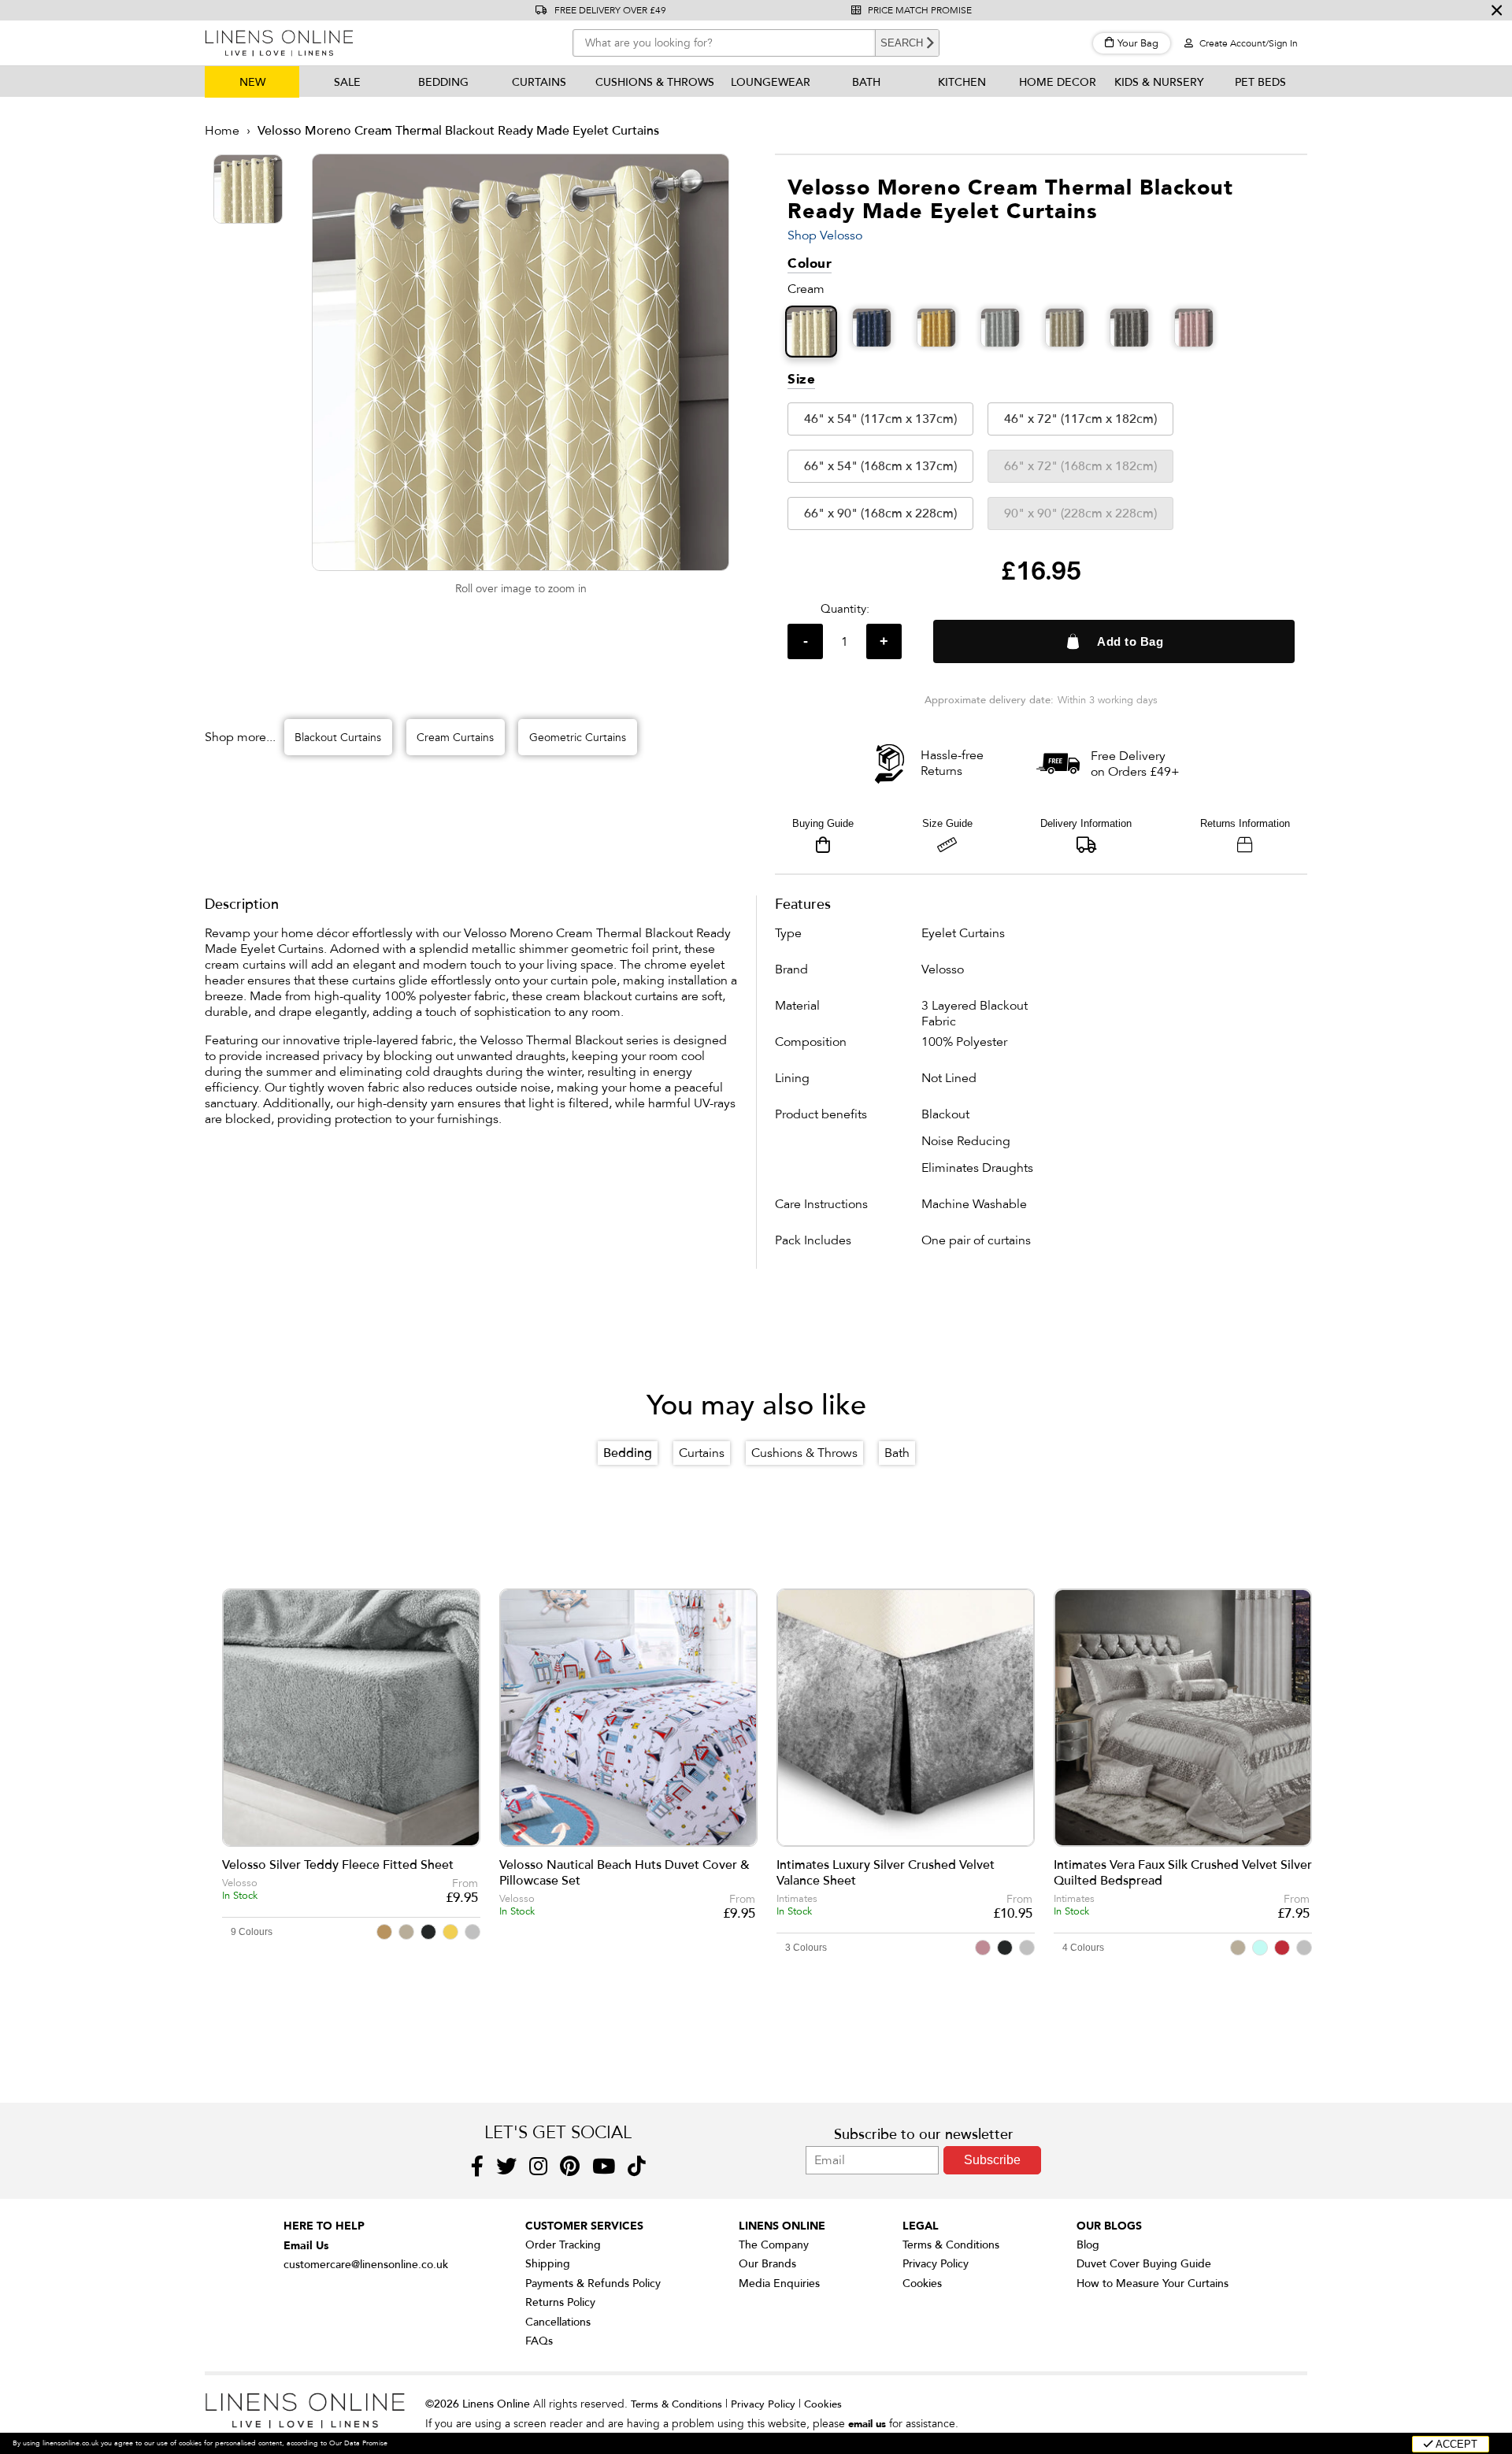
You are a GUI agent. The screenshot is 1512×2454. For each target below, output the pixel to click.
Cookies (922, 2283)
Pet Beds (1260, 82)
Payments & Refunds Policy (593, 2283)
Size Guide (947, 823)
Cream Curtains (455, 738)
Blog (1088, 2245)
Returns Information (1245, 823)
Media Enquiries (779, 2283)
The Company (774, 2245)
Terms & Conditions (951, 2245)
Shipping (548, 2264)
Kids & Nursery (1159, 82)
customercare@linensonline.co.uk (366, 2265)
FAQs (539, 2341)
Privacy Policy (936, 2264)
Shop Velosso (825, 235)
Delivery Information (1086, 823)
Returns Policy (560, 2302)
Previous (245, 1739)
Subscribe (992, 2160)
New (252, 82)
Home (222, 131)
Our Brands (767, 2264)
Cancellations (558, 2322)
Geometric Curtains (578, 738)
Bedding (443, 82)
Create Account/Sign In (1247, 43)
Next (1287, 1739)
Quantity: (845, 609)
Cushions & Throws (655, 82)
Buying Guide (823, 823)
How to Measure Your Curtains (1153, 2283)
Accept (1455, 2444)
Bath (866, 82)
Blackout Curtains (338, 738)
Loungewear (771, 82)
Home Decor (1058, 82)
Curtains (539, 82)
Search (902, 43)
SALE (347, 82)
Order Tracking (563, 2245)
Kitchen (962, 82)
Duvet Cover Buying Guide (1144, 2264)
